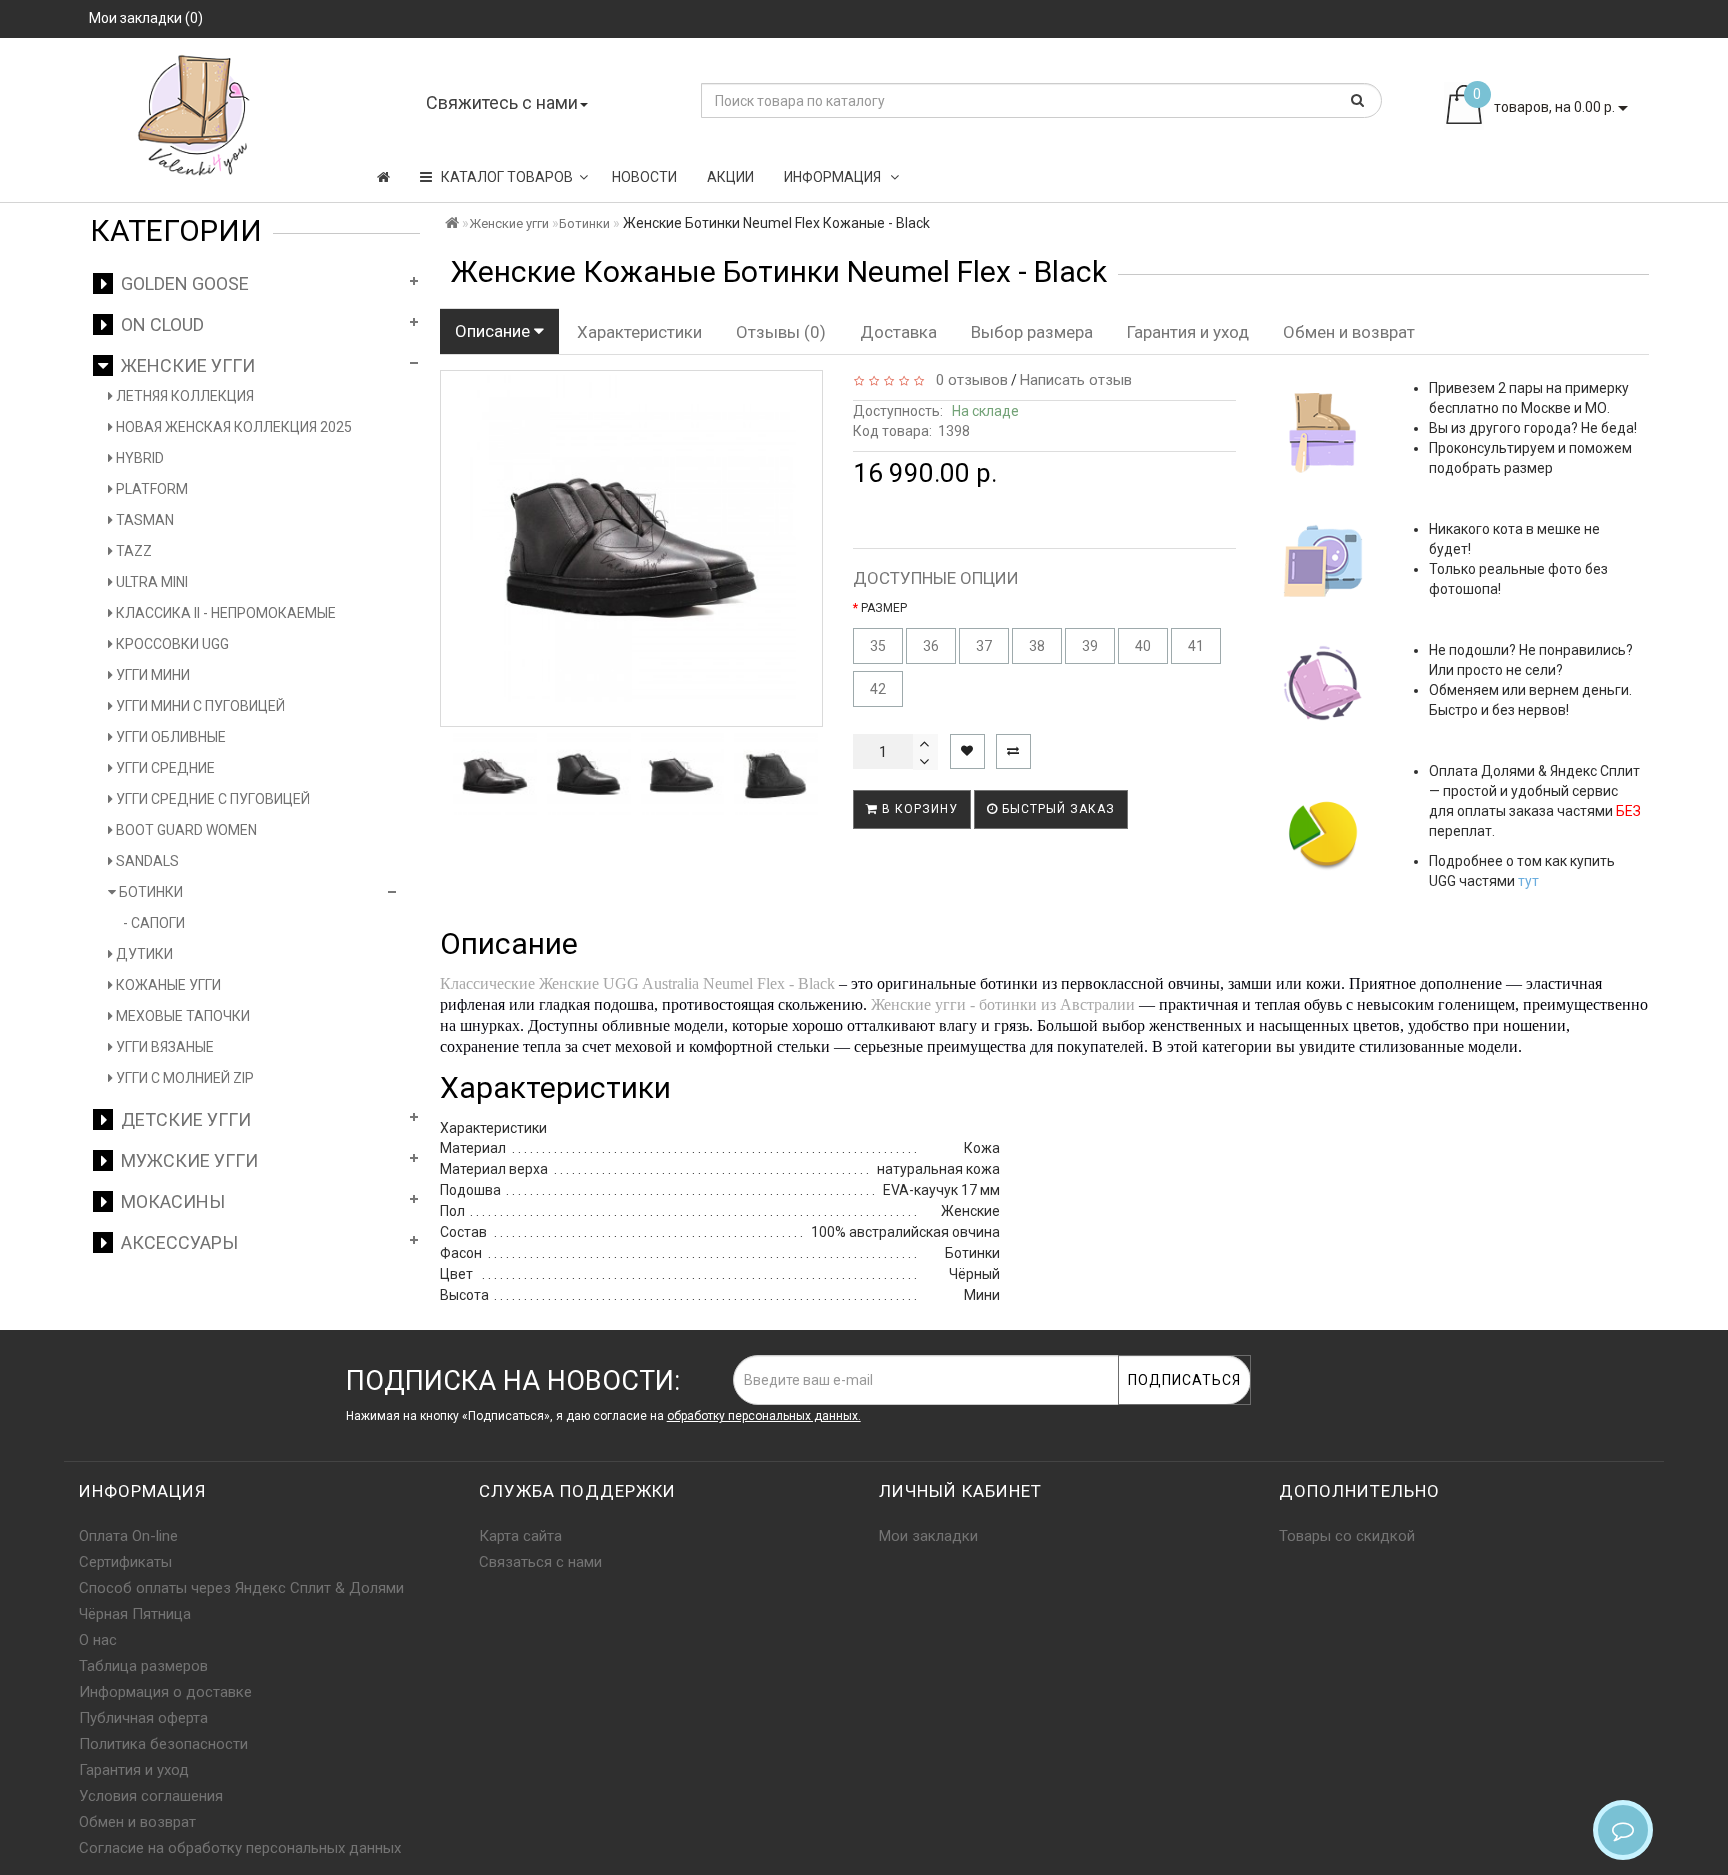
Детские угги (182, 1119)
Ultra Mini (150, 582)
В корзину (918, 809)
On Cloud (158, 324)
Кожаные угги (167, 985)
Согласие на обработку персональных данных (240, 1848)
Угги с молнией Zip (183, 1078)
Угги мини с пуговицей (199, 706)
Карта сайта (520, 1536)
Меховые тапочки (181, 1016)
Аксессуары (175, 1242)
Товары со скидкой (1347, 1536)
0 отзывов (968, 380)
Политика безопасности (163, 1744)
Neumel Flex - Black (769, 983)
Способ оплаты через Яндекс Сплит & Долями (241, 1588)
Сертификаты (125, 1562)
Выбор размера (1032, 332)
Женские (569, 983)
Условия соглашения (151, 1796)
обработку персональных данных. (764, 1416)
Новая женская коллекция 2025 (232, 427)
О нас (98, 1640)
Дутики (143, 954)
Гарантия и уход (1188, 332)
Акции (730, 177)
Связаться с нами (540, 1562)
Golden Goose (181, 283)
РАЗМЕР (884, 608)
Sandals (146, 861)
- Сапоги (154, 923)
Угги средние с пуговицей (211, 799)
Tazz (132, 551)
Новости (644, 177)
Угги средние (164, 768)
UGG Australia (651, 983)
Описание (494, 331)
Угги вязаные (163, 1047)
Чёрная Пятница (135, 1614)
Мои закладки (928, 1536)
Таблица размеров (143, 1666)
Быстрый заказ (1056, 809)
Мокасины (169, 1201)
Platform (150, 489)
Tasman (143, 520)
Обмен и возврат (1349, 332)
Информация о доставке (165, 1692)
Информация (834, 177)
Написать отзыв (1076, 380)
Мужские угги (185, 1160)
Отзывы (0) (781, 332)
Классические (489, 983)
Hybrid (138, 458)
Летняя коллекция (183, 396)
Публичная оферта (143, 1718)
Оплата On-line (128, 1536)
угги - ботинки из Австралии (1033, 1004)
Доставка (898, 332)
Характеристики (639, 332)
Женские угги (184, 365)
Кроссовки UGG (171, 644)
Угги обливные (169, 737)
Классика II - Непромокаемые (224, 613)
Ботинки (149, 892)
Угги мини (151, 675)
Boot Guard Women (185, 830)
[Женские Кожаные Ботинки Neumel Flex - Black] (495, 774)
